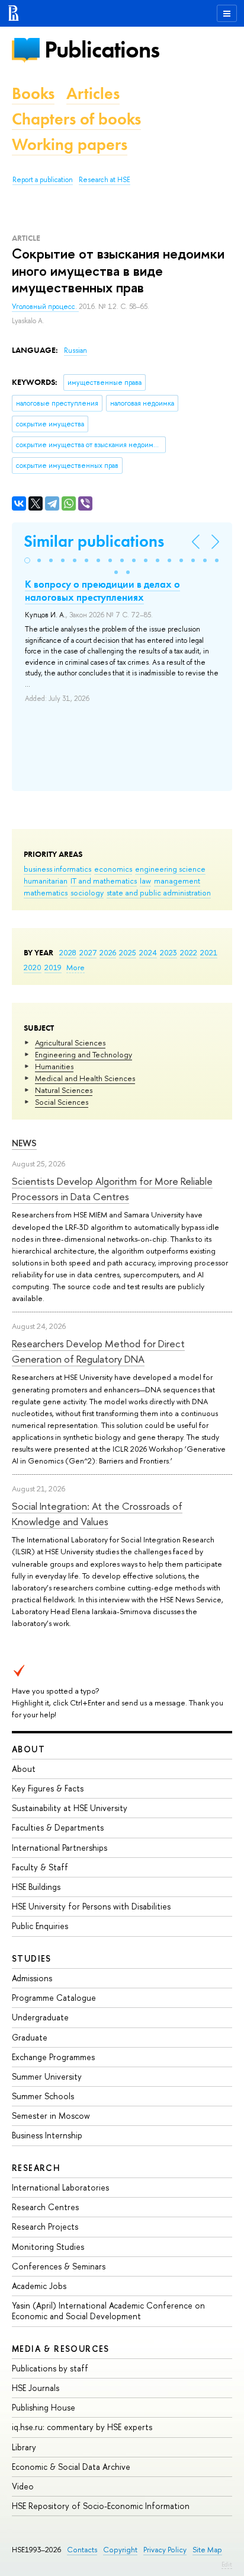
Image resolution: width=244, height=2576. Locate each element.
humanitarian (46, 881)
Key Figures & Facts (48, 1788)
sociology (87, 892)
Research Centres (45, 2207)
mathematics (46, 892)
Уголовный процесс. (45, 307)
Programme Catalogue (54, 1998)
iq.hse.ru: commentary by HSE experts (82, 2427)
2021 (209, 952)
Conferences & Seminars (59, 2266)
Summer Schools (43, 2096)
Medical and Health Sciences (85, 1078)
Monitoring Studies (48, 2247)
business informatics (57, 869)
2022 (189, 952)
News (24, 1143)
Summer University (47, 2076)
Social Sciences (62, 1102)
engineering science (170, 869)
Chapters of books (76, 119)
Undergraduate (40, 2017)
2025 (128, 952)
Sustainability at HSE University (70, 1808)
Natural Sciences (64, 1090)
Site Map (207, 2550)
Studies (32, 1958)
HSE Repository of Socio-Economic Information (101, 2506)
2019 (53, 967)
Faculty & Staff (40, 1867)
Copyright (120, 2550)
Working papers (70, 144)
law (145, 881)
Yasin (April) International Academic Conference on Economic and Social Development (108, 2311)
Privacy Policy (165, 2550)
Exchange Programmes (53, 2057)
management (177, 881)
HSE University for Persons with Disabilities (91, 1906)
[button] (27, 560)
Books (33, 93)
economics (113, 869)
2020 (33, 967)
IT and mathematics (104, 881)
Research (36, 2168)
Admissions (32, 1978)
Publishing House (44, 2407)
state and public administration (159, 892)
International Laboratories (60, 2187)
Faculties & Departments (58, 1827)
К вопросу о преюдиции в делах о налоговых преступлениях (102, 591)
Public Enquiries (40, 1926)
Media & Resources (61, 2349)
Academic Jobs (39, 2286)
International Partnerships (60, 1847)
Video (23, 2486)
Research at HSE (105, 180)
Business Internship (47, 2135)
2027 (88, 952)
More (76, 967)
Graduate (30, 2037)
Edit (227, 2564)
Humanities (54, 1066)
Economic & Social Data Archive (71, 2467)
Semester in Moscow (51, 2116)
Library (24, 2447)
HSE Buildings (36, 1887)
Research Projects (45, 2226)
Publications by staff (50, 2368)
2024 (148, 952)
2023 (168, 952)
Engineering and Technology (84, 1054)
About (28, 1749)
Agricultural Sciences (70, 1042)
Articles (93, 93)
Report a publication (43, 180)
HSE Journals (36, 2388)
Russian (76, 350)
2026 (108, 952)
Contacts (82, 2550)
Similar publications (94, 541)
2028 (68, 952)
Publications (102, 50)
